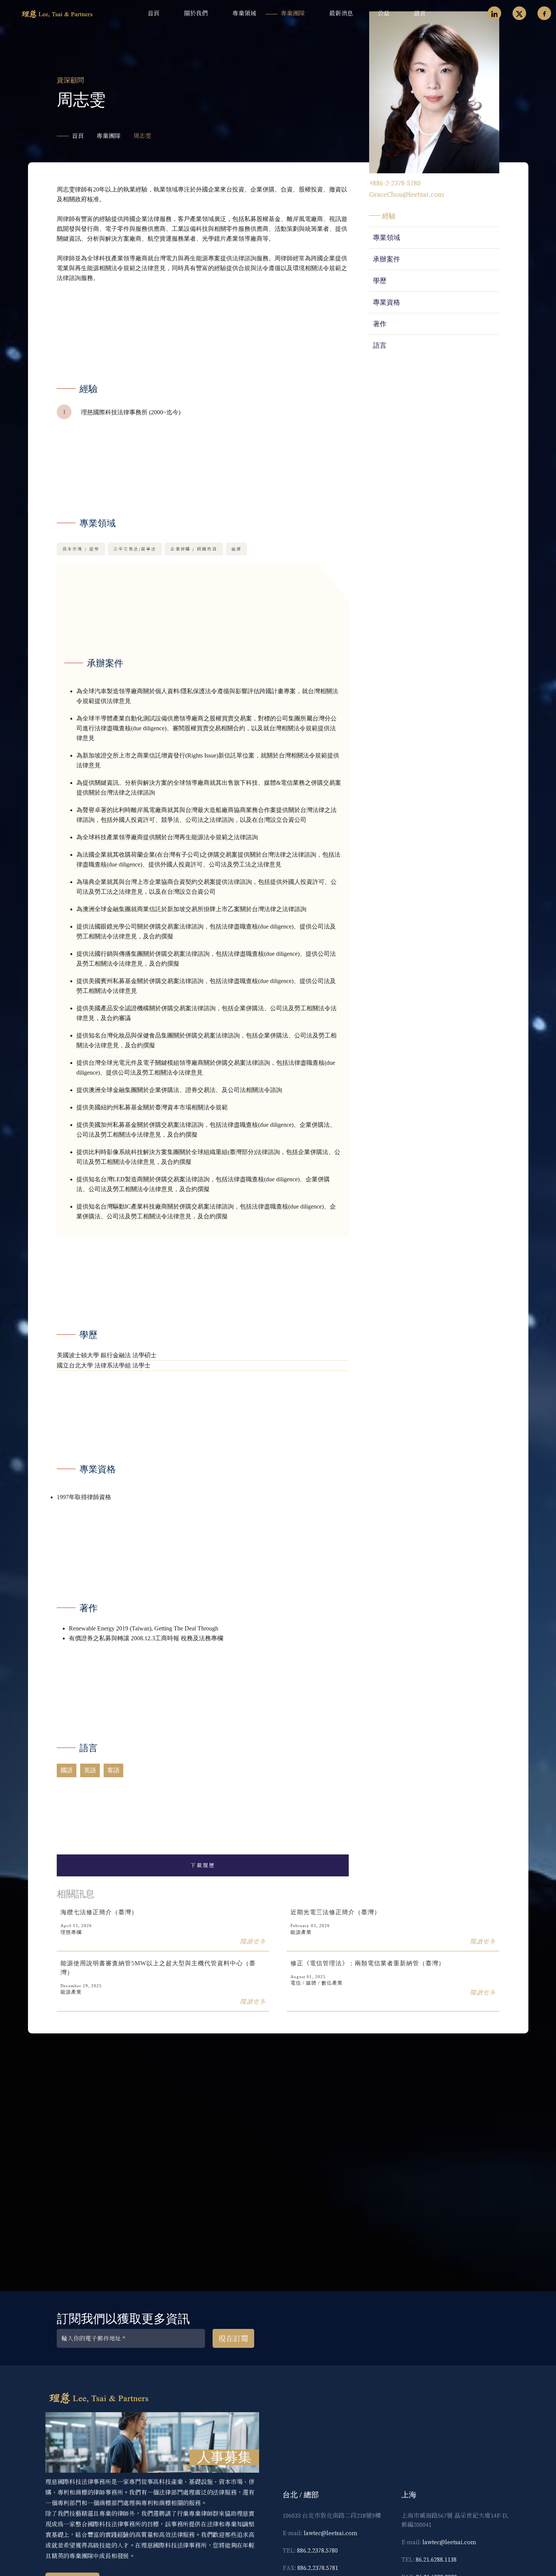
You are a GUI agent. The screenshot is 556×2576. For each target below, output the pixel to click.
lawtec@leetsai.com (331, 2533)
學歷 (380, 281)
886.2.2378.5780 (317, 2550)
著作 (380, 324)
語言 (420, 13)
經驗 (389, 216)
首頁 (154, 13)
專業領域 (244, 13)
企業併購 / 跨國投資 (194, 549)
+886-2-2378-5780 (395, 183)
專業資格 (387, 302)
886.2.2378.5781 (318, 2568)
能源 (237, 549)
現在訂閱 (233, 2339)
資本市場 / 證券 (81, 549)
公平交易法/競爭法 (135, 549)
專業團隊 (293, 13)
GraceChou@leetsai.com (407, 194)
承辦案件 (387, 259)
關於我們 (196, 13)
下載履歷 (203, 1865)
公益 (384, 13)
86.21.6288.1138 (436, 2559)
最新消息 (341, 13)
